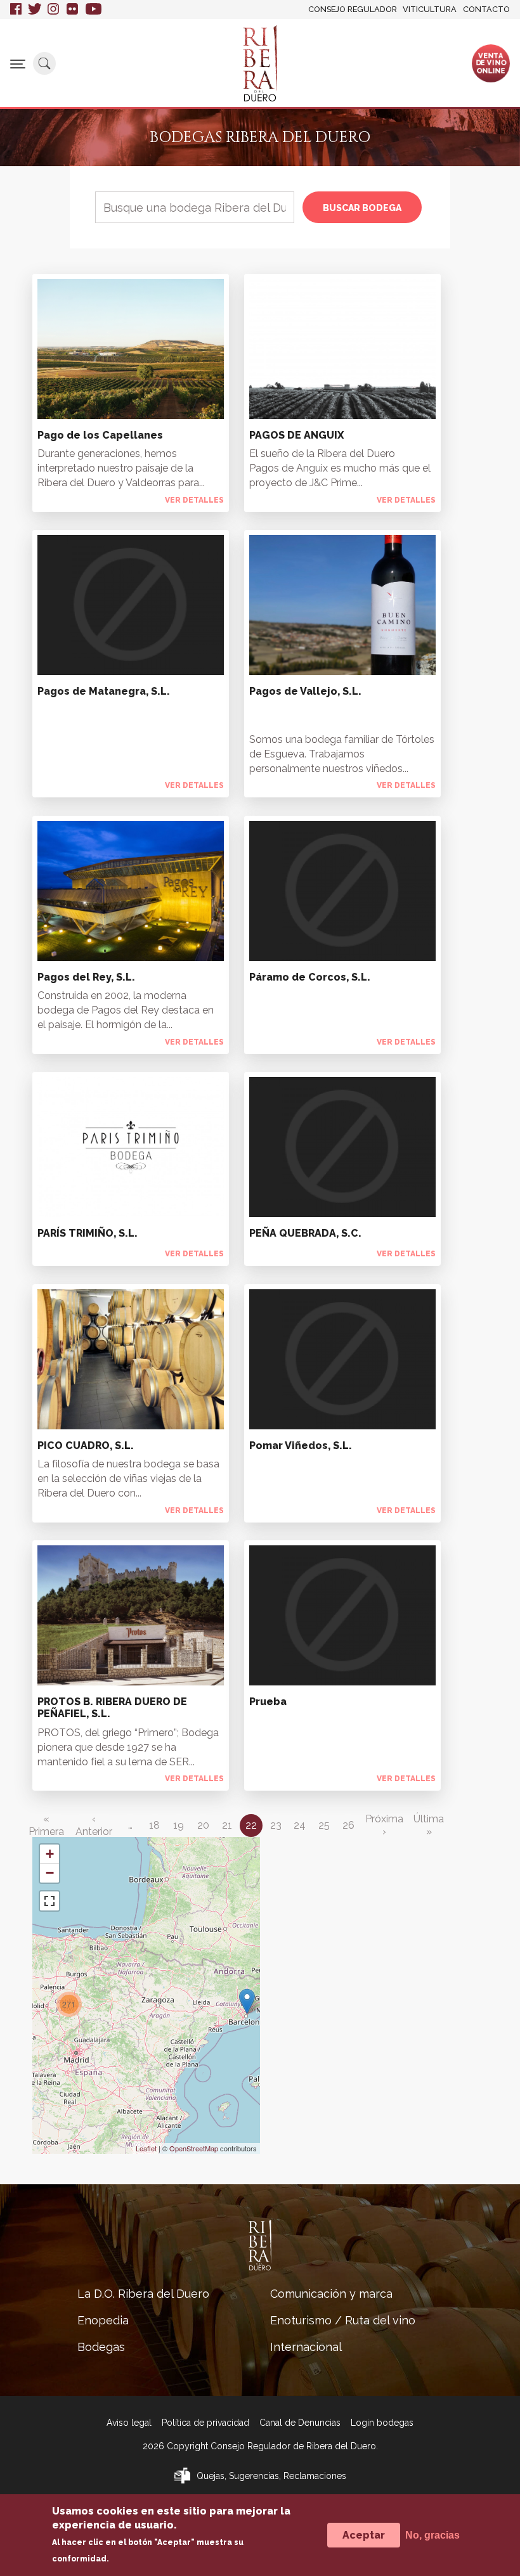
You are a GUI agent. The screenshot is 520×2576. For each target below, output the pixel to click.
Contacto (486, 9)
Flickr (73, 10)
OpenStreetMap (194, 2148)
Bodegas (101, 2347)
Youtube (94, 10)
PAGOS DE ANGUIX (296, 435)
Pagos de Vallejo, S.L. (305, 691)
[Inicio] (260, 63)
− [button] (50, 1873)
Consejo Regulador (353, 9)
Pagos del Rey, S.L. (86, 977)
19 (179, 1825)
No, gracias (432, 2535)
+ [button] (50, 1854)
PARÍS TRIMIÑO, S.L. (88, 1233)
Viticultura (430, 9)
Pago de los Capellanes (100, 435)
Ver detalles (194, 500)
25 (324, 1825)
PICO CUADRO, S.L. (86, 1446)
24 (300, 1825)
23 (276, 1825)
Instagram (54, 10)
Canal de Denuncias (300, 2423)
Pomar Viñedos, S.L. (301, 1446)
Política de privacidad (205, 2423)
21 (227, 1825)
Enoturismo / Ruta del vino (343, 2320)
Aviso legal (129, 2423)
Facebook (16, 10)
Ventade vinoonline (491, 63)
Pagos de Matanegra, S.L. (104, 691)
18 (154, 1825)
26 (348, 1825)
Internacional (306, 2347)
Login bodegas (382, 2423)
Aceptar (364, 2535)
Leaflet (146, 2148)
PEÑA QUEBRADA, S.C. (305, 1233)
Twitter (35, 10)
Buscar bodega (362, 208)
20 (203, 1825)
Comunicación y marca (331, 2294)
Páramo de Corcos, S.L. (310, 977)
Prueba (268, 1702)
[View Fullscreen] (49, 1901)
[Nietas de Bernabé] (247, 2001)
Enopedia (103, 2320)
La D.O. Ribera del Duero (143, 2294)
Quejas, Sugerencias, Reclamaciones (271, 2476)
